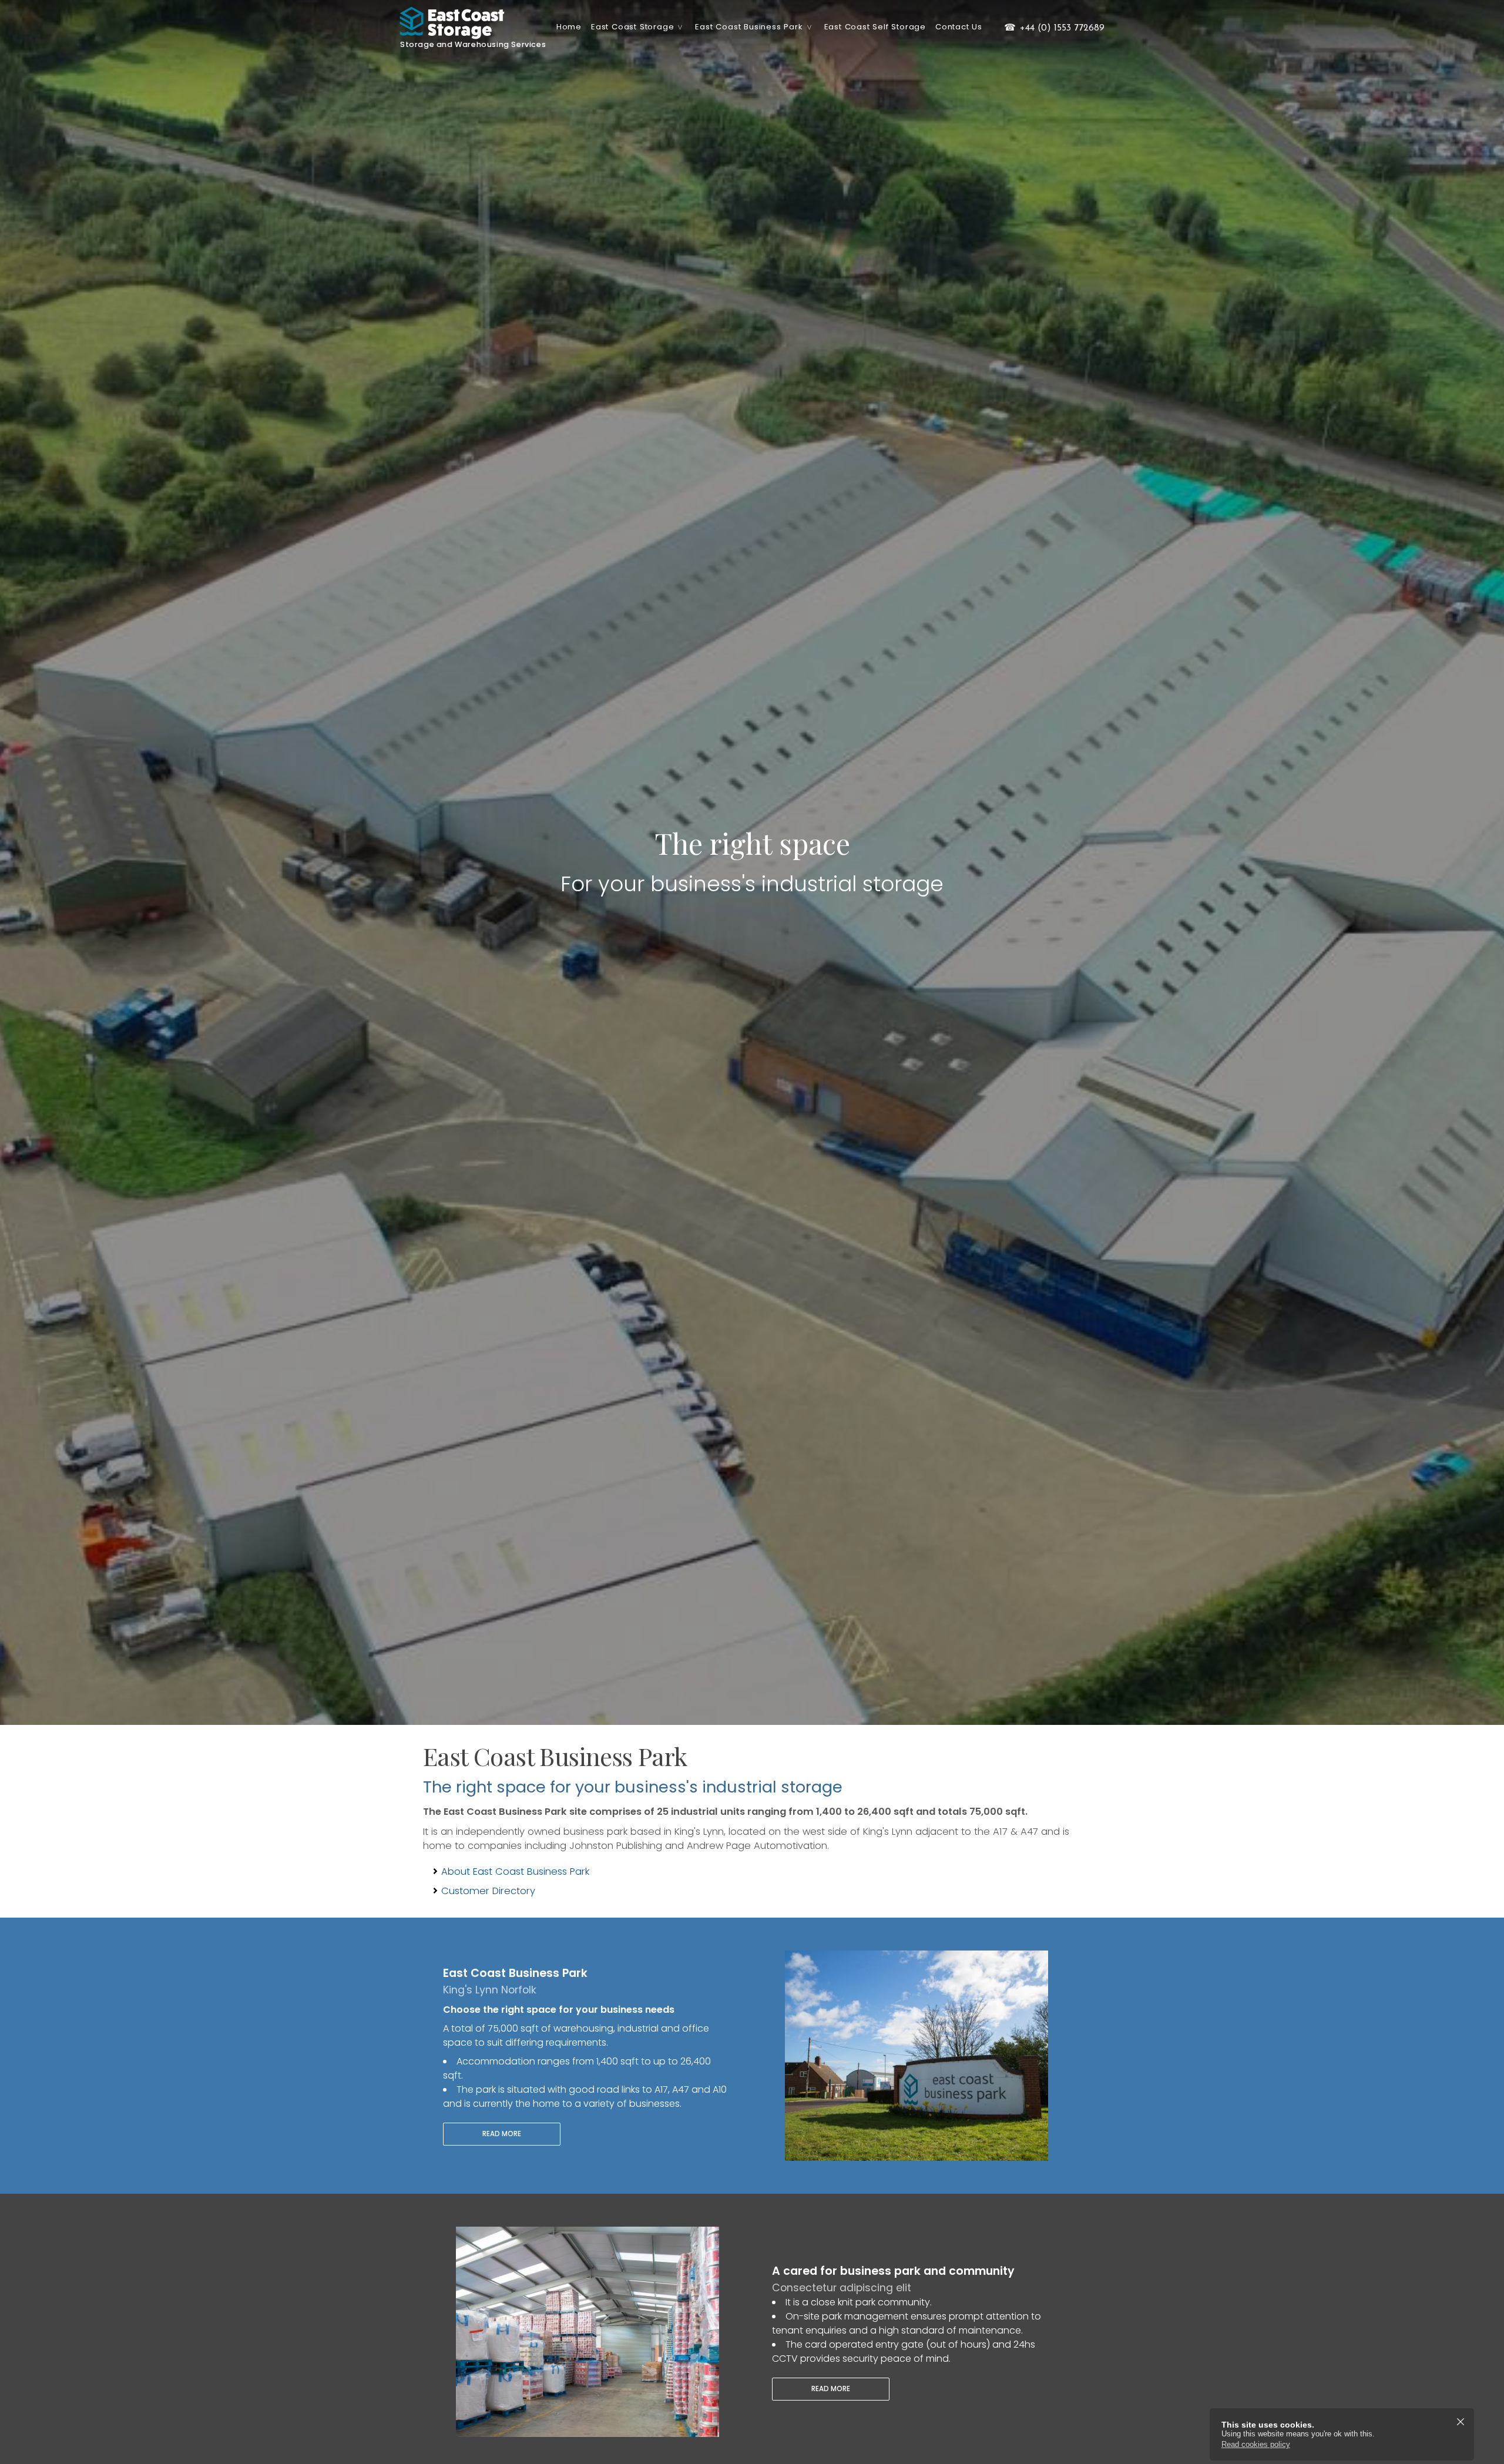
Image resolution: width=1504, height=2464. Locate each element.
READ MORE (502, 2134)
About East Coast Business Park (515, 1872)
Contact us (959, 27)
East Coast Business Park (749, 27)
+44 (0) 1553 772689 (1054, 28)
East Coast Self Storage (875, 27)
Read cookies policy (1256, 2444)
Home (569, 27)
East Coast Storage (632, 27)
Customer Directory (488, 1891)
